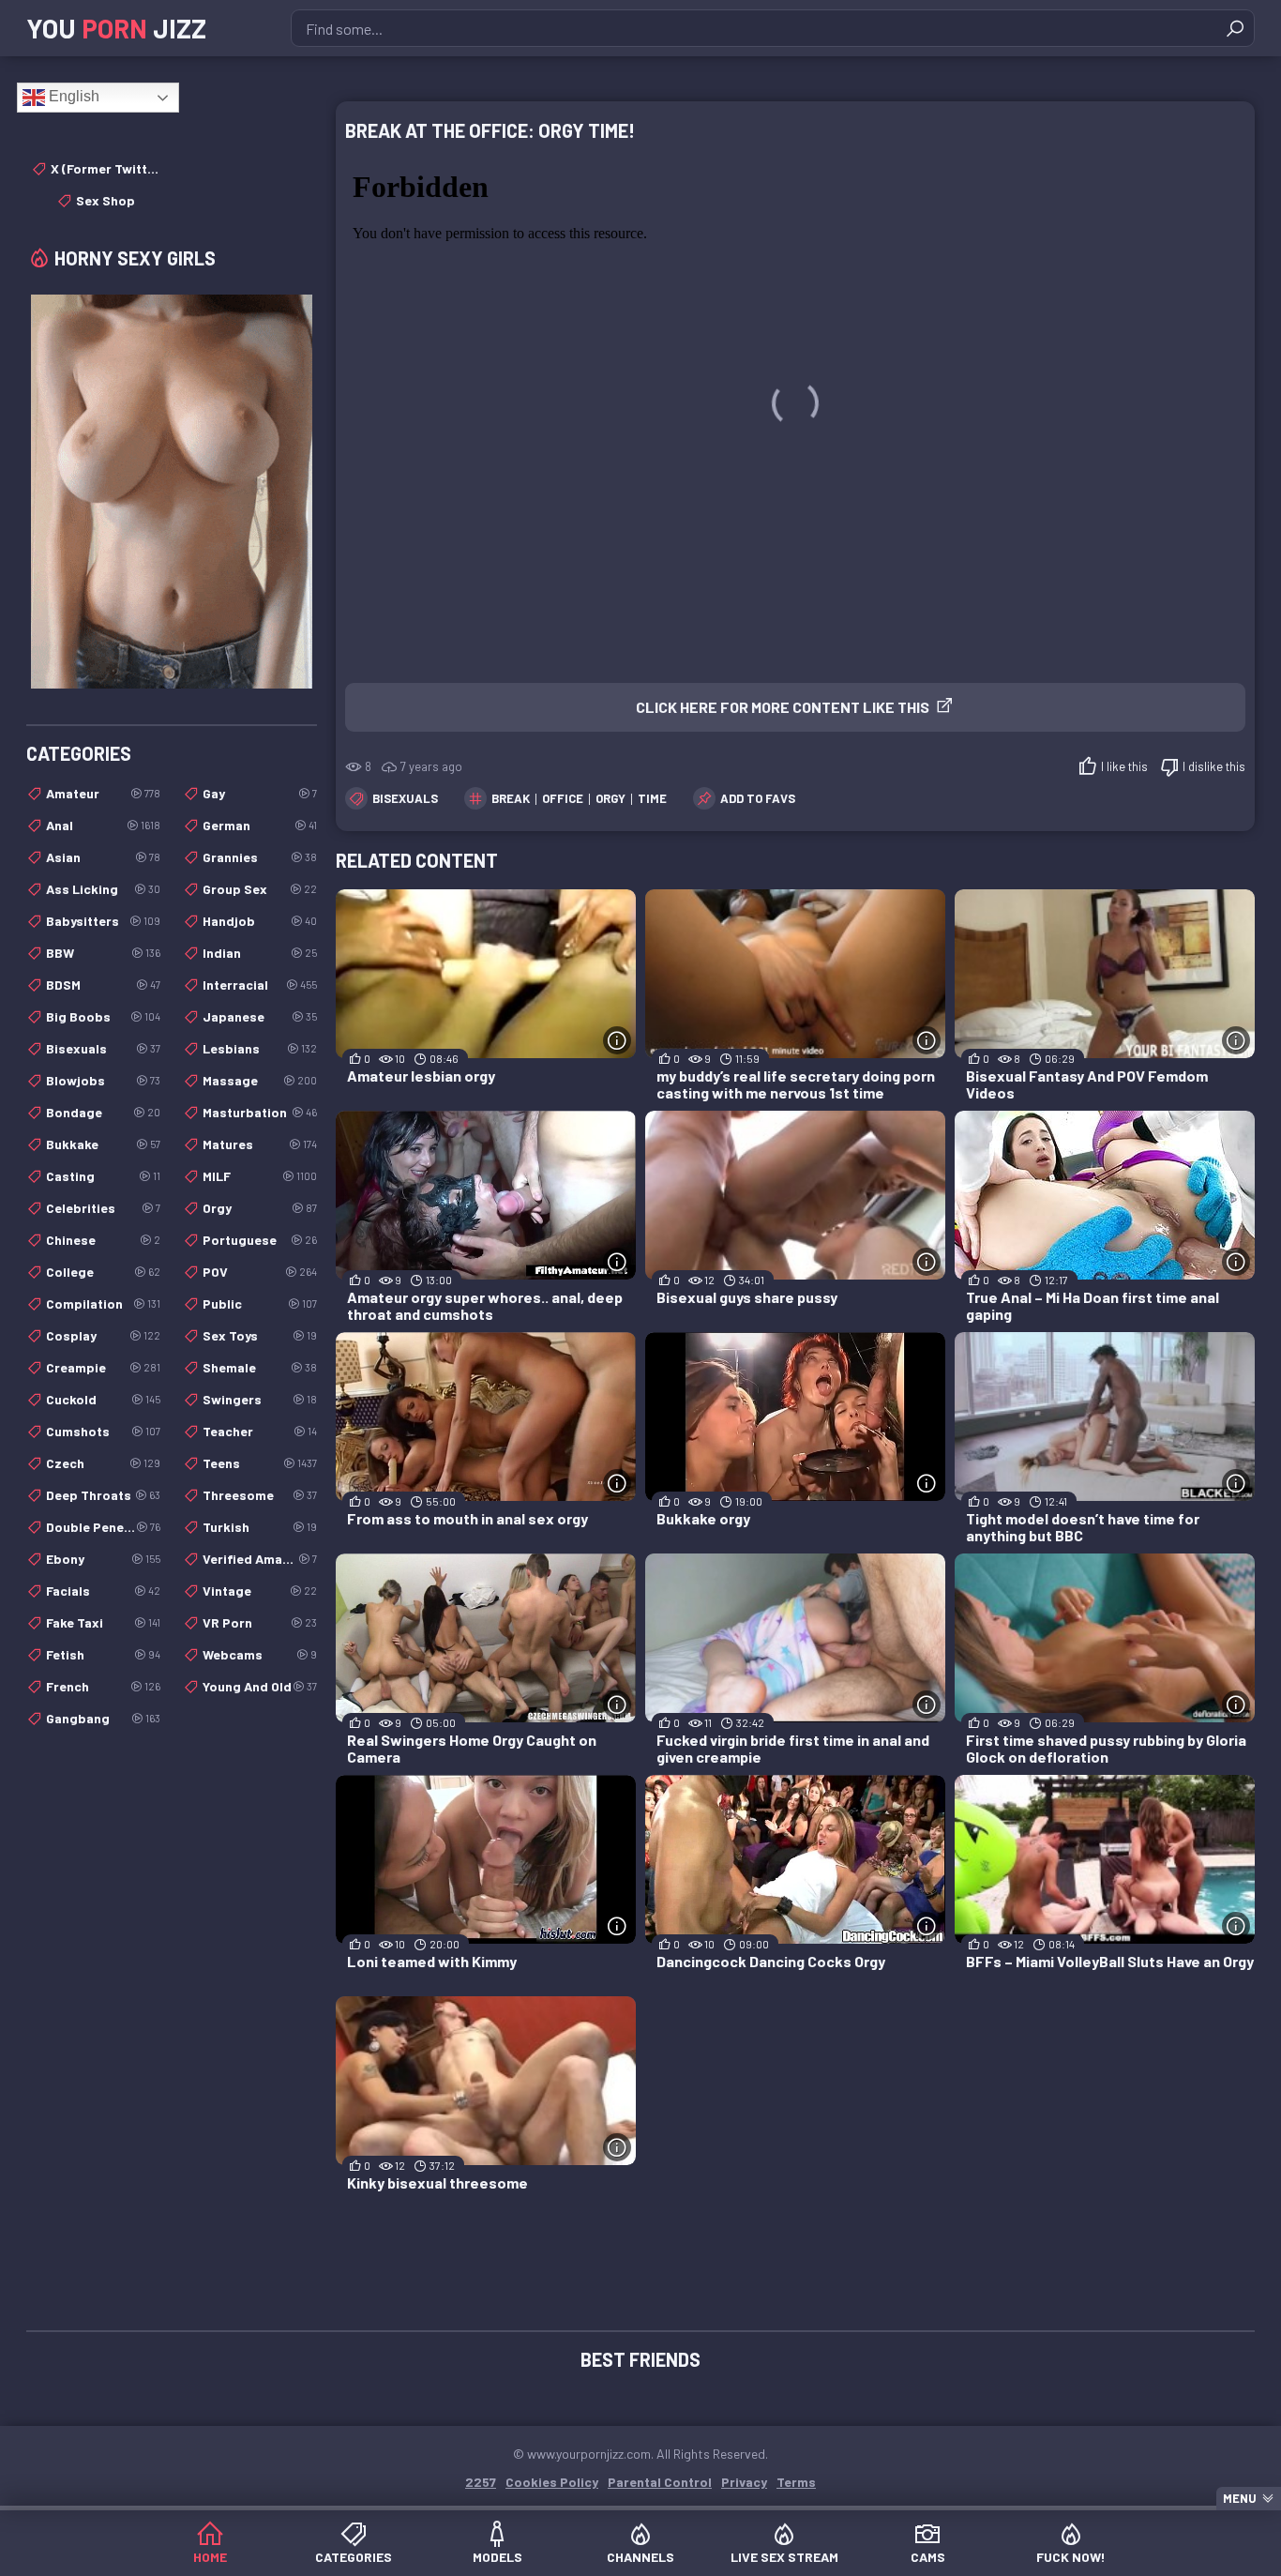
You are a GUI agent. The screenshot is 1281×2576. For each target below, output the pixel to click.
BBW (103, 953)
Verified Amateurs (260, 1559)
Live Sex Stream (784, 2557)
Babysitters (103, 921)
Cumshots (103, 1431)
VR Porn (260, 1622)
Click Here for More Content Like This (783, 707)
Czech (103, 1463)
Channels (640, 2557)
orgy (610, 798)
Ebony (103, 1559)
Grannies (260, 857)
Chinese (103, 1240)
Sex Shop (105, 200)
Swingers (260, 1399)
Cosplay (103, 1335)
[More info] (617, 1040)
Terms (796, 2482)
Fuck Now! (1071, 2557)
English (72, 96)
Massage (260, 1080)
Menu (1240, 2498)
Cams (928, 2557)
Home (210, 2557)
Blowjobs (103, 1080)
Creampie (103, 1367)
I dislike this (1214, 766)
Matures (260, 1144)
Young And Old (260, 1686)
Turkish (260, 1527)
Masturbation (260, 1112)
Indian (260, 953)
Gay (260, 793)
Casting (103, 1176)
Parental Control (660, 2482)
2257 (481, 2482)
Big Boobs (103, 1016)
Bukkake (103, 1144)
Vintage (260, 1591)
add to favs (758, 798)
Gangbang (103, 1718)
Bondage (103, 1112)
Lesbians (260, 1048)
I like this (1124, 766)
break (511, 798)
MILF (260, 1176)
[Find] (1235, 28)
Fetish (103, 1654)
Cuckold (103, 1399)
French (103, 1686)
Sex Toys (260, 1335)
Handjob (260, 921)
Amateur (103, 793)
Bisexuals (405, 798)
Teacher (260, 1431)
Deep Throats (103, 1495)
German (260, 825)
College (103, 1272)
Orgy (260, 1208)
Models (497, 2557)
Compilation (103, 1303)
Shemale (260, 1367)
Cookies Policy (552, 2482)
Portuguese (260, 1240)
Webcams (260, 1654)
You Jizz (116, 28)
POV (260, 1272)
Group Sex (260, 889)
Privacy (744, 2482)
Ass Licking (103, 889)
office (563, 798)
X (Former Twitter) (105, 168)
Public (260, 1303)
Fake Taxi (103, 1622)
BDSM (103, 985)
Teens (260, 1463)
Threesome (260, 1495)
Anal (103, 825)
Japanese (260, 1016)
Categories (354, 2557)
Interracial (260, 985)
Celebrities (103, 1208)
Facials (103, 1591)
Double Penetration (103, 1527)
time (652, 798)
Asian (103, 857)
